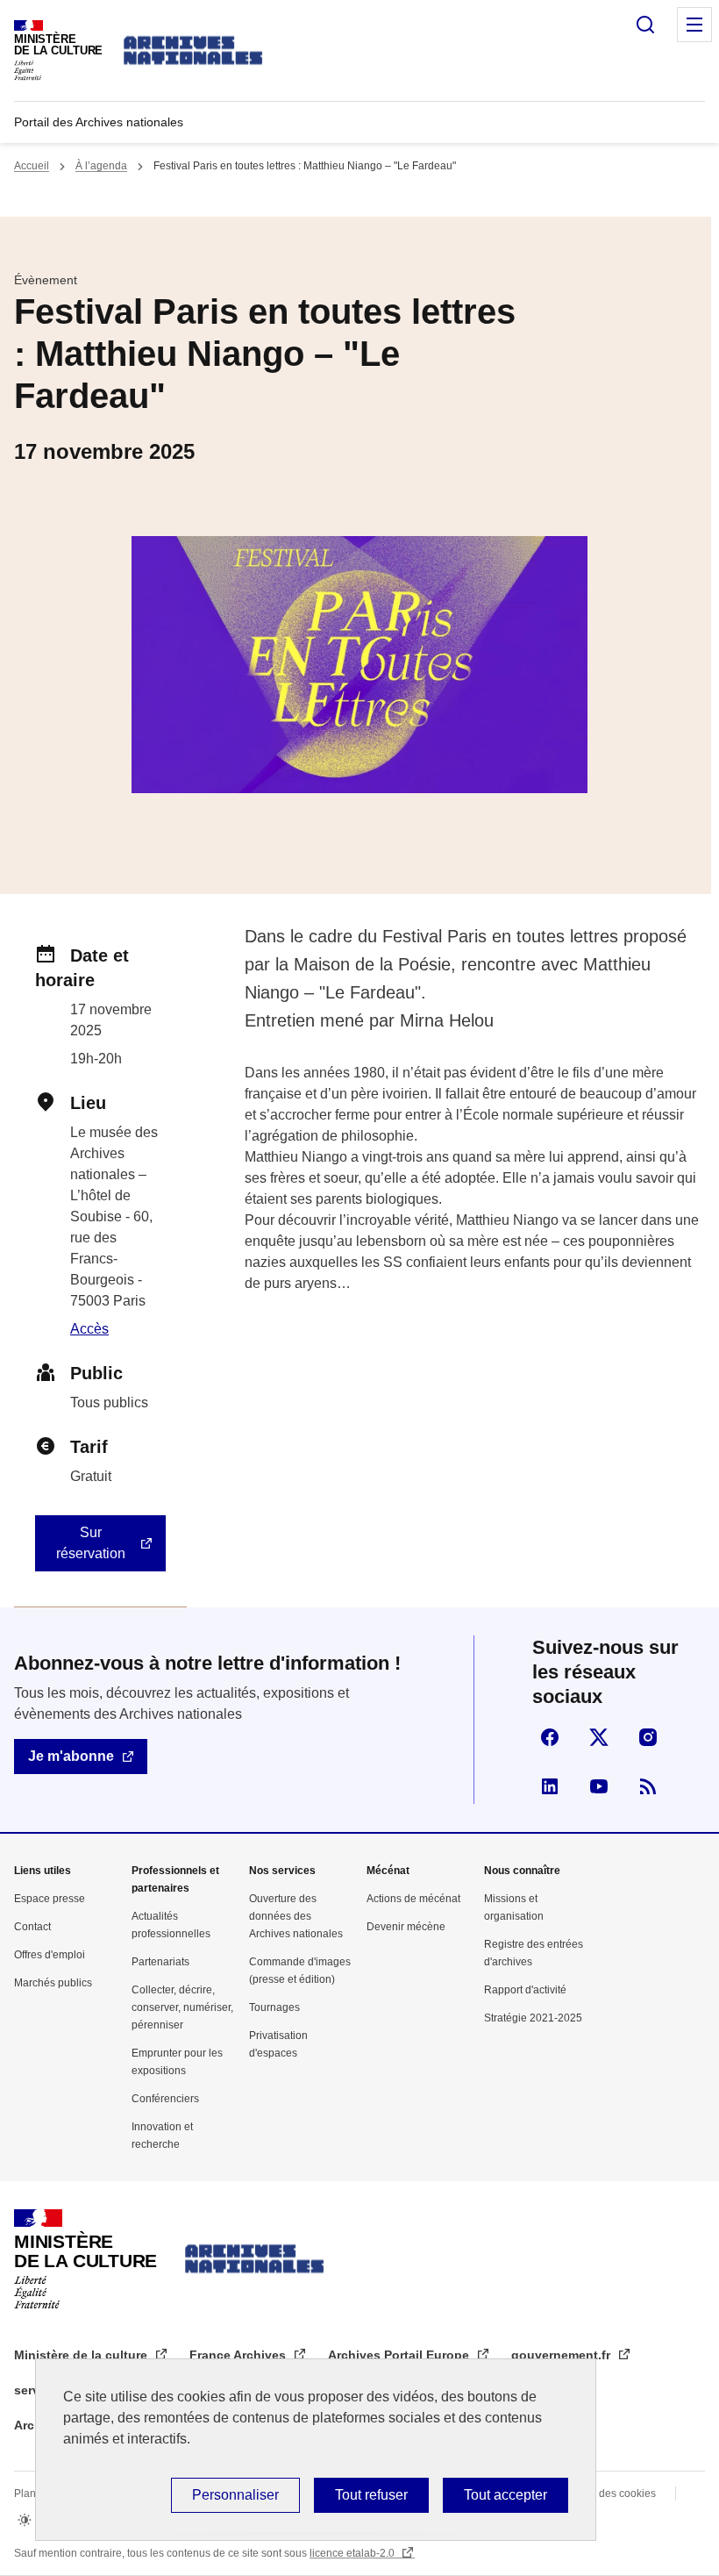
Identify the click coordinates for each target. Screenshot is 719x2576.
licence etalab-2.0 (353, 2553)
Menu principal (694, 25)
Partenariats (160, 1962)
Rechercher (645, 25)
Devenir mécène (406, 1927)
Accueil (32, 166)
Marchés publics (53, 1983)
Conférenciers (165, 2099)
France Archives (239, 2355)
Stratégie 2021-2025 (533, 2018)
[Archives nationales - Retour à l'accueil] (194, 50)
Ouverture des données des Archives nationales (296, 1916)
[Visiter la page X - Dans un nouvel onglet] (599, 1737)
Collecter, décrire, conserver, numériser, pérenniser (182, 2007)
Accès (89, 1329)
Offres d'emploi (50, 1955)
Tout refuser (371, 2495)
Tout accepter (505, 2495)
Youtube (599, 1786)
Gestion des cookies (608, 2494)
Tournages (274, 2007)
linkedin (550, 1786)
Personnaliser (235, 2495)
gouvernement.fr (562, 2355)
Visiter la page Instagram (648, 1737)
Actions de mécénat (413, 1899)
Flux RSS (648, 1786)
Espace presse (50, 1899)
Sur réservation (91, 1543)
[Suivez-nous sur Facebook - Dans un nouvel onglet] (550, 1737)
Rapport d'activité (525, 1990)
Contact (32, 1927)
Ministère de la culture (82, 2355)
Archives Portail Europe (400, 2355)
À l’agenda (101, 166)
